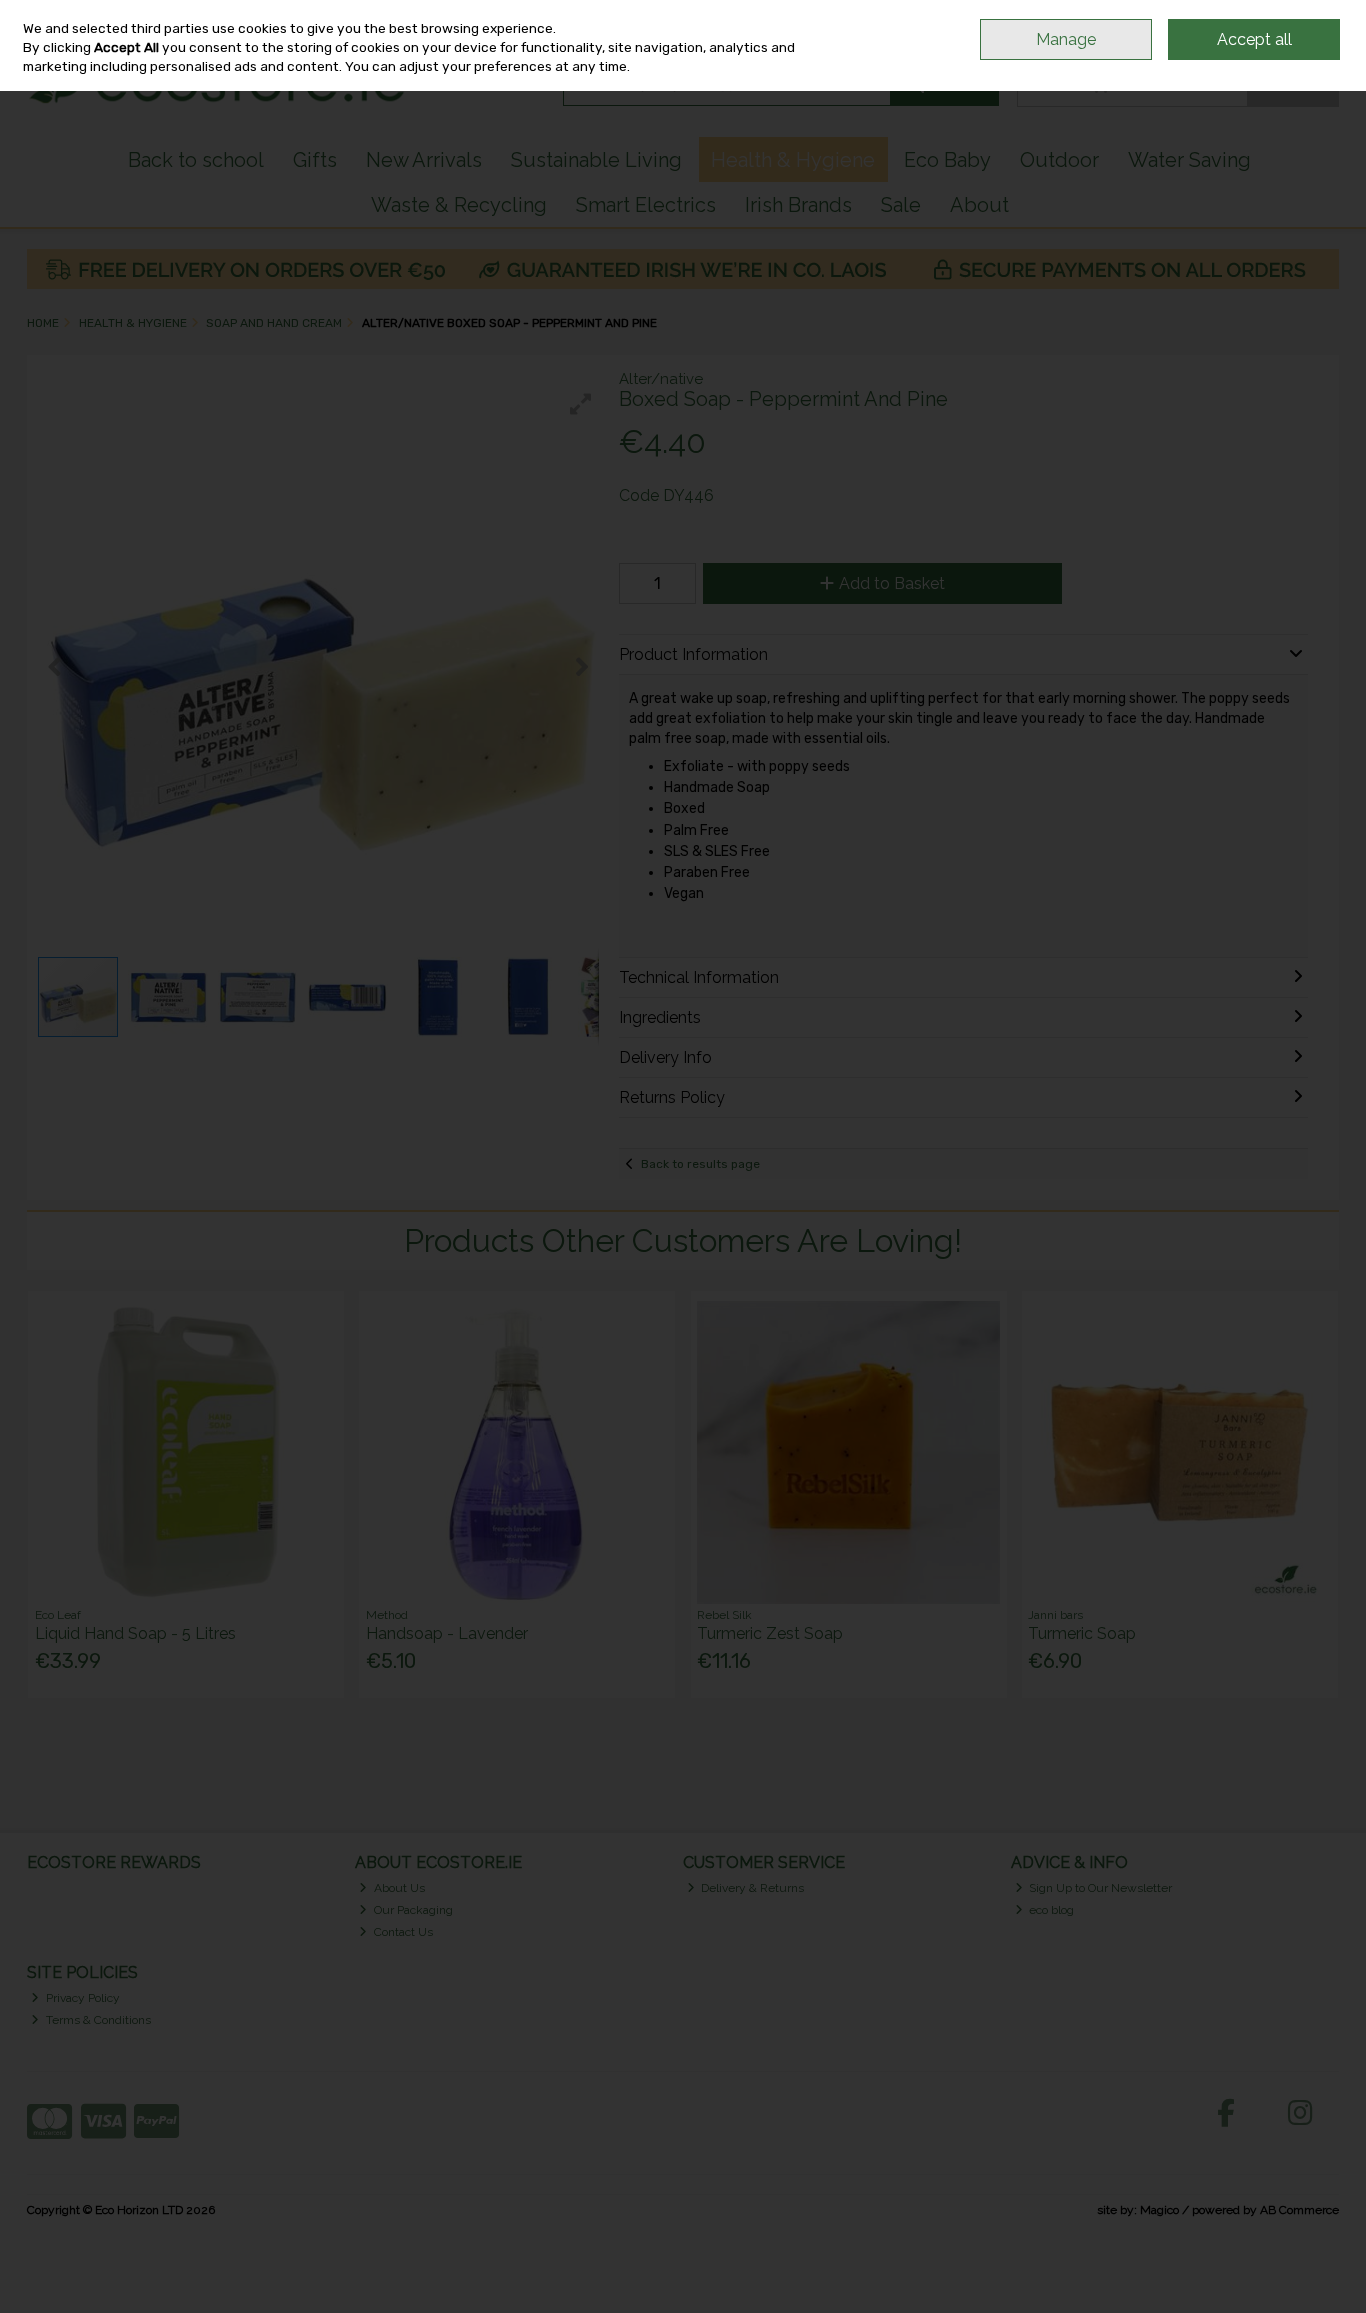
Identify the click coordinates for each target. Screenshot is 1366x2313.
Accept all (1254, 39)
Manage (1066, 39)
